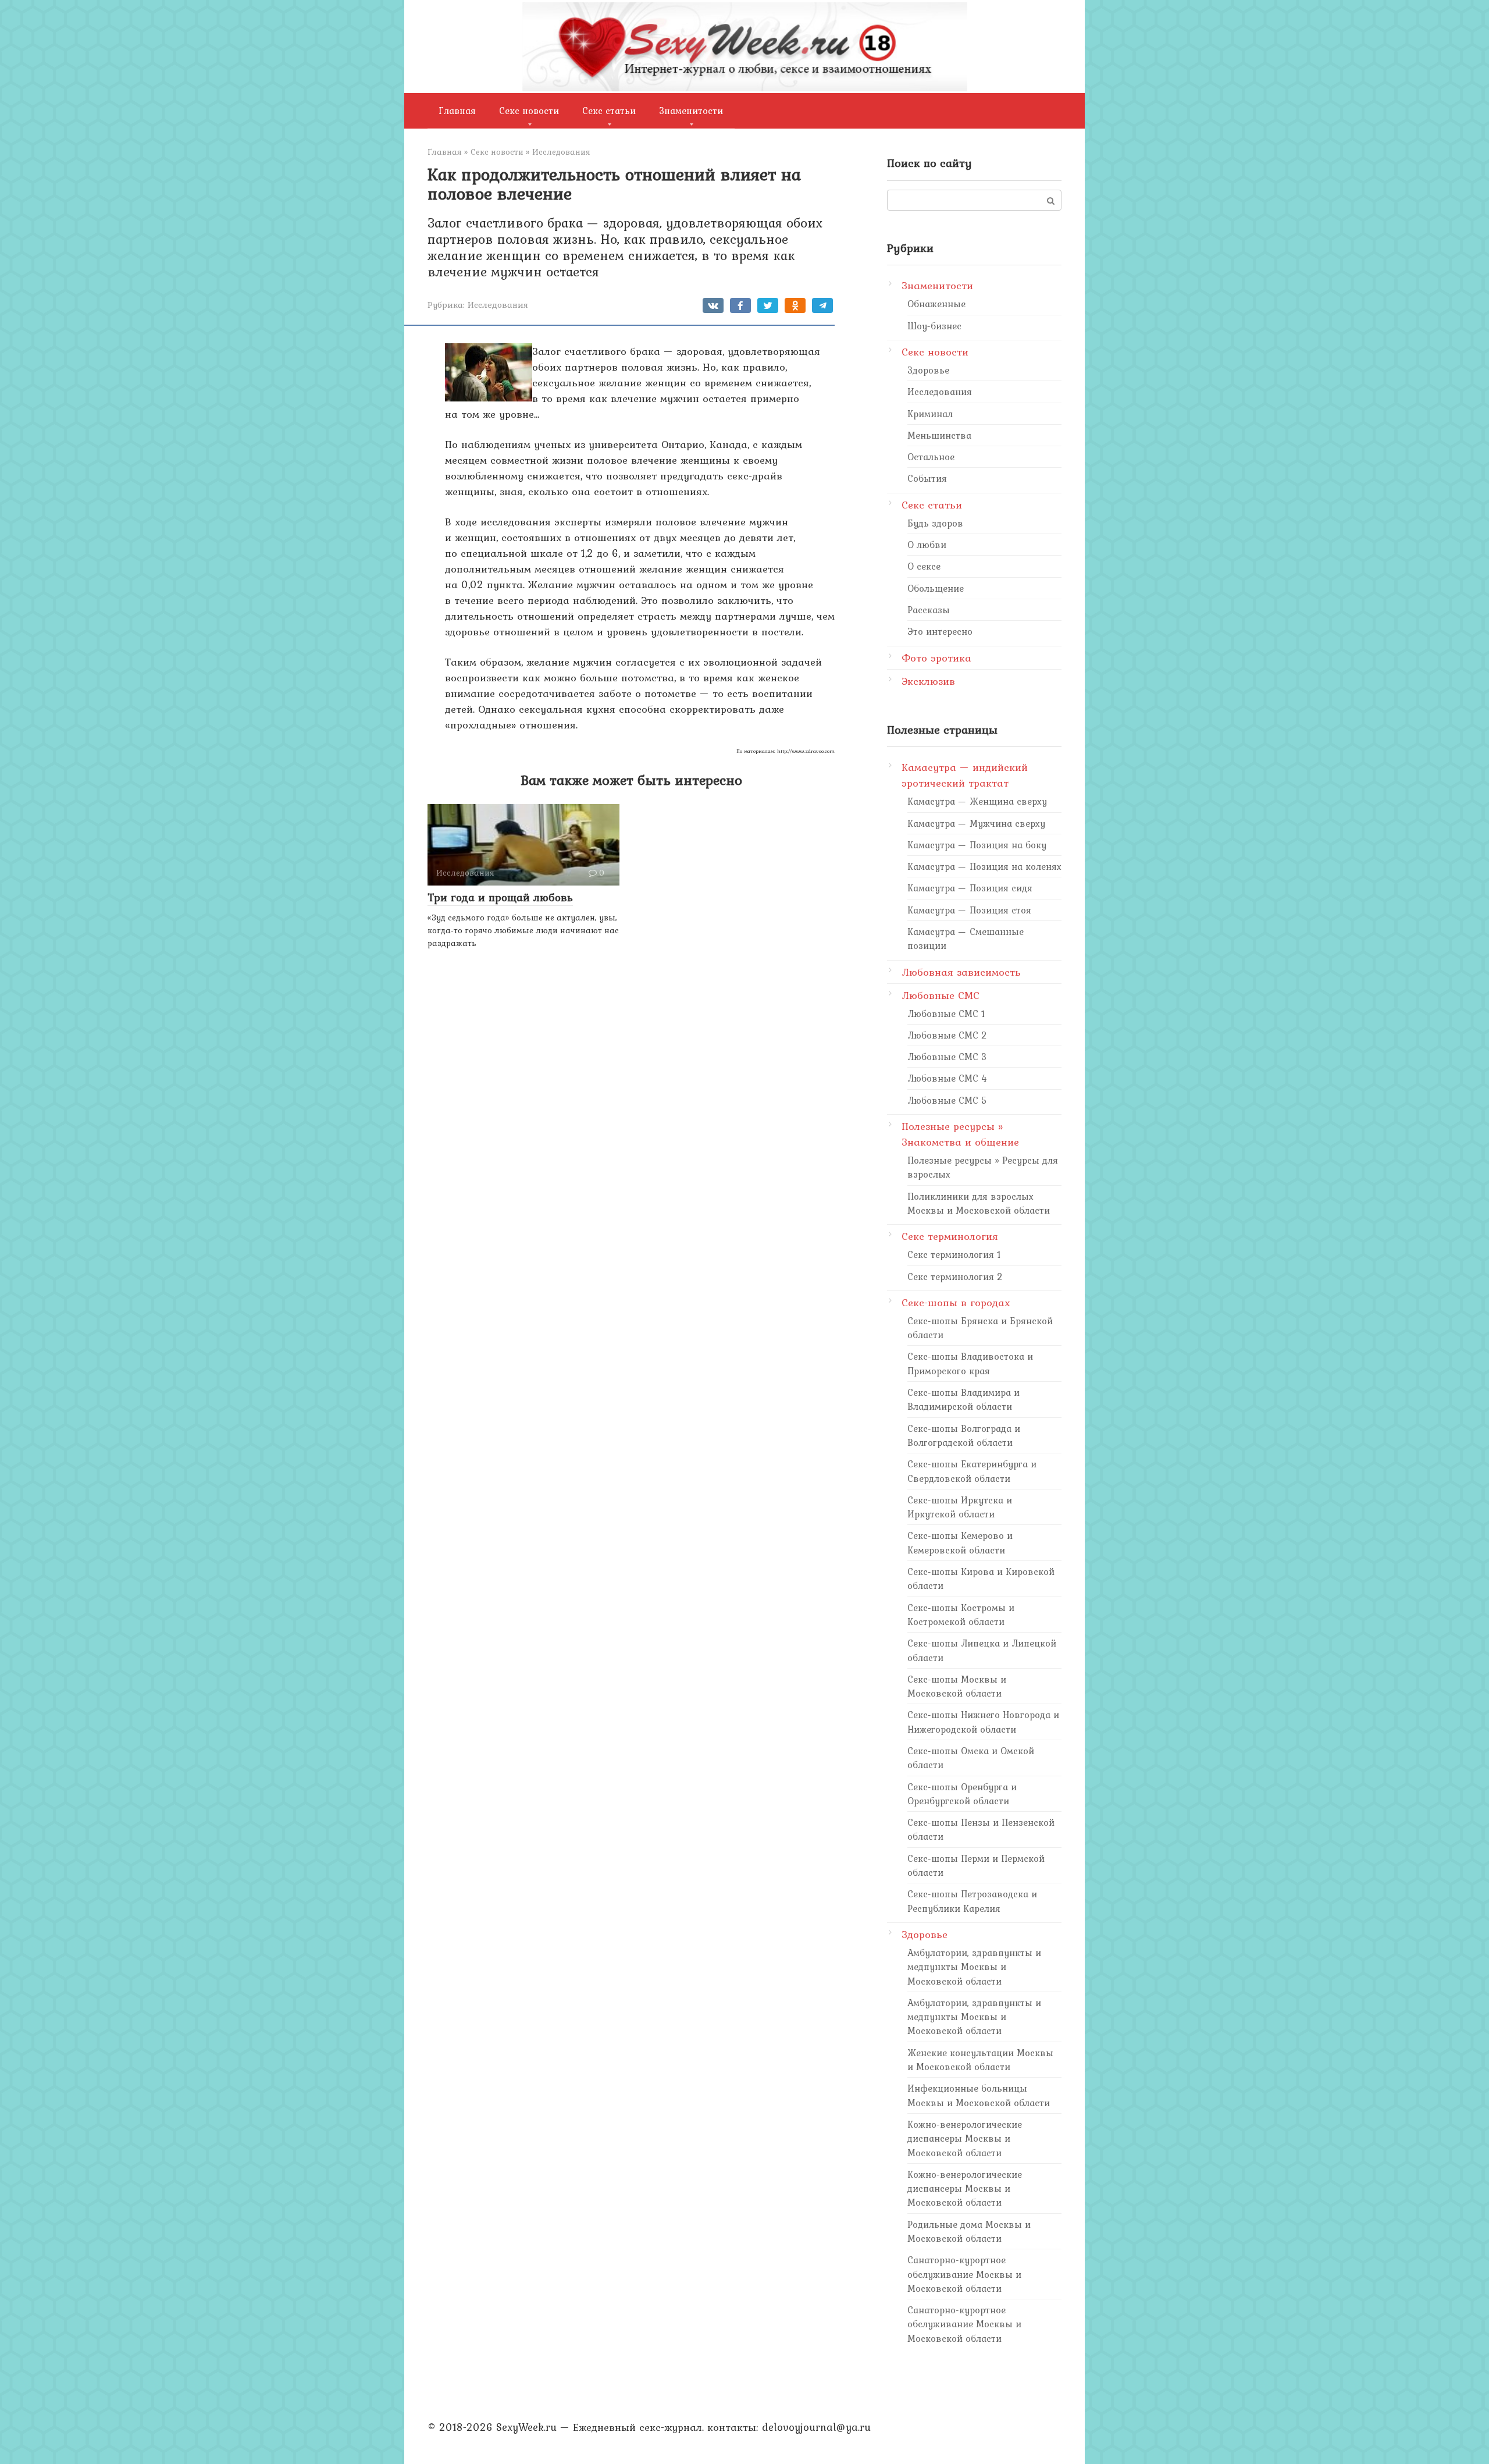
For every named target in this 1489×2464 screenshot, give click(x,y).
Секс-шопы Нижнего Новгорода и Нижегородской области (983, 1722)
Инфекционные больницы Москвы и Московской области (979, 2095)
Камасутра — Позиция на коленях (984, 866)
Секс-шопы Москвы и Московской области (957, 1686)
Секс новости (529, 111)
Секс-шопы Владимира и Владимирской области (963, 1399)
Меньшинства (939, 435)
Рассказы (929, 610)
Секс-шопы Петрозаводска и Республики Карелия (972, 1901)
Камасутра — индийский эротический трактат (965, 775)
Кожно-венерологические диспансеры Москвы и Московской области (965, 2138)
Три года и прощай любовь (500, 897)
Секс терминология (950, 1236)
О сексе (924, 566)
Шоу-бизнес (934, 326)
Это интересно (940, 631)
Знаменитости (691, 111)
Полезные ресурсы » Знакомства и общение (960, 1134)
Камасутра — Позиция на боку (977, 845)
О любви (927, 545)
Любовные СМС (941, 995)
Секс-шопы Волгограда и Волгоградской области (964, 1435)
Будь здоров (935, 523)
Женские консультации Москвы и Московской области (980, 2060)
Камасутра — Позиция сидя (970, 888)
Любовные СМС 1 (946, 1014)
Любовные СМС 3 (947, 1057)
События (927, 478)
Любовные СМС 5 (947, 1100)
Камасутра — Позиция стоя (969, 910)
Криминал (930, 414)
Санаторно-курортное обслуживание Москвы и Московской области (964, 2274)
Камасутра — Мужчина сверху (976, 823)
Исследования (498, 305)
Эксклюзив (928, 681)
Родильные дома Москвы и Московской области (969, 2231)
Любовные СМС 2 (947, 1035)
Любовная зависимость (961, 972)
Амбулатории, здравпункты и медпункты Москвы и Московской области (974, 1967)
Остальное (931, 457)
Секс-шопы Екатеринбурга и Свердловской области (972, 1471)
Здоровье (928, 370)
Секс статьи (609, 111)
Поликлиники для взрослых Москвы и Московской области (979, 1203)
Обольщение (936, 588)
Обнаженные (936, 304)
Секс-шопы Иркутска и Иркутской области (960, 1507)
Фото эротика (936, 658)
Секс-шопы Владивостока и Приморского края (970, 1363)
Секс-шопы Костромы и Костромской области (961, 1615)
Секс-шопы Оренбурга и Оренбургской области (962, 1794)
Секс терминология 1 (954, 1254)
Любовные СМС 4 (947, 1078)
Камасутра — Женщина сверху (977, 801)
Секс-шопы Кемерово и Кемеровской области (960, 1542)
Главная (457, 111)
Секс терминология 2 (955, 1277)
